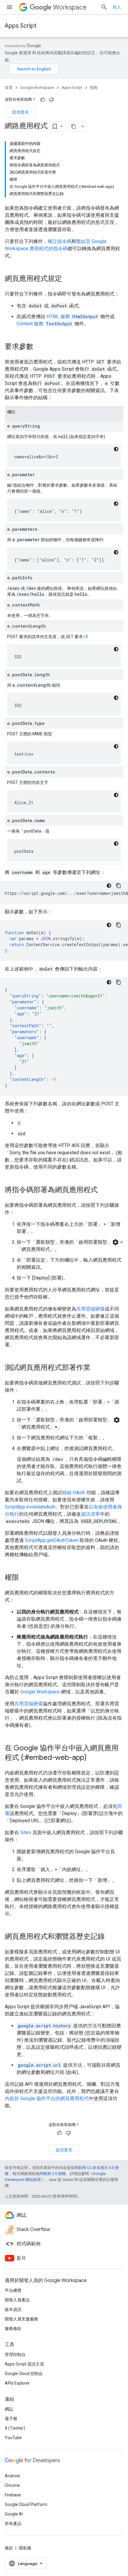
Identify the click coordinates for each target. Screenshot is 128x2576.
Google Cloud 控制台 (24, 2374)
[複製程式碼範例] (118, 886)
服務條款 (13, 2329)
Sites (26, 1832)
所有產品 (13, 2524)
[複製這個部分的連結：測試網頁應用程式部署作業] (96, 1368)
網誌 (9, 2409)
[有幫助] (43, 100)
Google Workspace (37, 88)
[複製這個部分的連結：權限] (25, 1578)
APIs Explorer (17, 2383)
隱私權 (25, 2548)
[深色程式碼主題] (116, 449)
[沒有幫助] (51, 100)
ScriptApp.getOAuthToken (52, 1540)
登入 (117, 7)
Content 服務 (30, 324)
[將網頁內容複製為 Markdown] (74, 126)
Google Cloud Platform (26, 2504)
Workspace (70, 7)
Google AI (14, 2514)
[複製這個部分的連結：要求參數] (39, 347)
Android (12, 2476)
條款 (9, 2548)
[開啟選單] (10, 7)
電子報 (11, 2419)
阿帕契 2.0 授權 (53, 2174)
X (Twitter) (15, 2428)
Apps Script (21, 26)
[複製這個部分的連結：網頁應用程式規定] (68, 279)
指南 (94, 88)
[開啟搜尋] (104, 7)
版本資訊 (13, 2309)
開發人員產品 (17, 2300)
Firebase (13, 2495)
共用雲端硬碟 (90, 1309)
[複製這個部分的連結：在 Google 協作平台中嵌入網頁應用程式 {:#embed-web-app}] (92, 1758)
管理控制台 (15, 2354)
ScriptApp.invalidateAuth (30, 1507)
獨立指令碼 (60, 241)
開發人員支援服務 (21, 2319)
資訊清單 (90, 1514)
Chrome (12, 2485)
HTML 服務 (58, 317)
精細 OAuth (74, 1493)
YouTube (13, 2438)
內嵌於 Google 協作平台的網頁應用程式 (47, 2098)
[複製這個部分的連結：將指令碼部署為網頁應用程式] (104, 1190)
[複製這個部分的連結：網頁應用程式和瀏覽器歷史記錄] (111, 1937)
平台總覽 (13, 2290)
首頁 (9, 88)
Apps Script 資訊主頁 (24, 2364)
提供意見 (21, 112)
